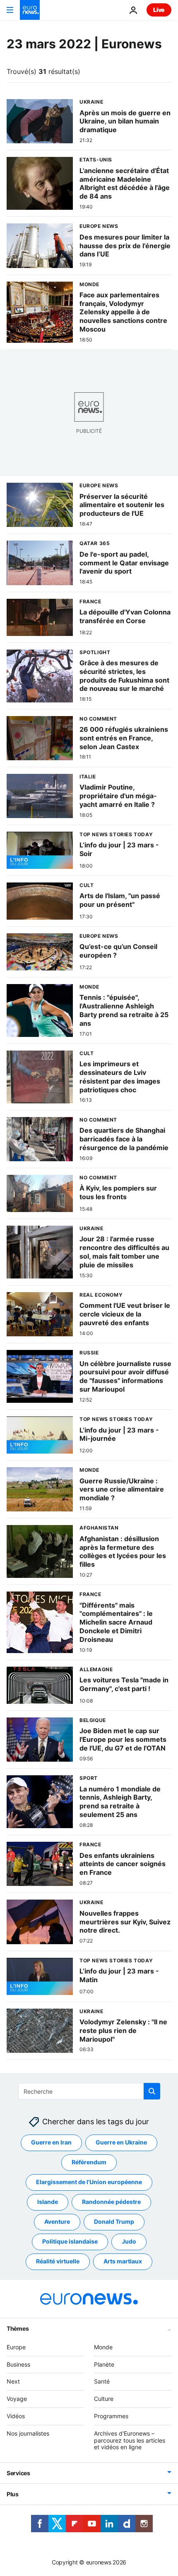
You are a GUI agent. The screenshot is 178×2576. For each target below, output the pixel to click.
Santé (102, 2381)
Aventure (57, 2221)
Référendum (89, 2162)
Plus (13, 2494)
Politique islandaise (70, 2241)
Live (159, 10)
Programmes (111, 2416)
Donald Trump (114, 2221)
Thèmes (18, 2328)
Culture (104, 2399)
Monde (103, 2347)
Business (18, 2364)
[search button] (152, 2091)
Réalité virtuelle (58, 2261)
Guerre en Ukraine (121, 2142)
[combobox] (89, 2091)
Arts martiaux (123, 2261)
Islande (48, 2202)
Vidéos (16, 2416)
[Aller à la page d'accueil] (30, 10)
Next (13, 2381)
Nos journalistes (28, 2433)
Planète (104, 2364)
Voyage (17, 2399)
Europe (16, 2347)
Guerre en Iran (51, 2142)
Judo (129, 2241)
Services (18, 2473)
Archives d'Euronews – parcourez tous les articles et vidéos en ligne (130, 2440)
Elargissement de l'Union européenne (89, 2182)
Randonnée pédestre (111, 2202)
